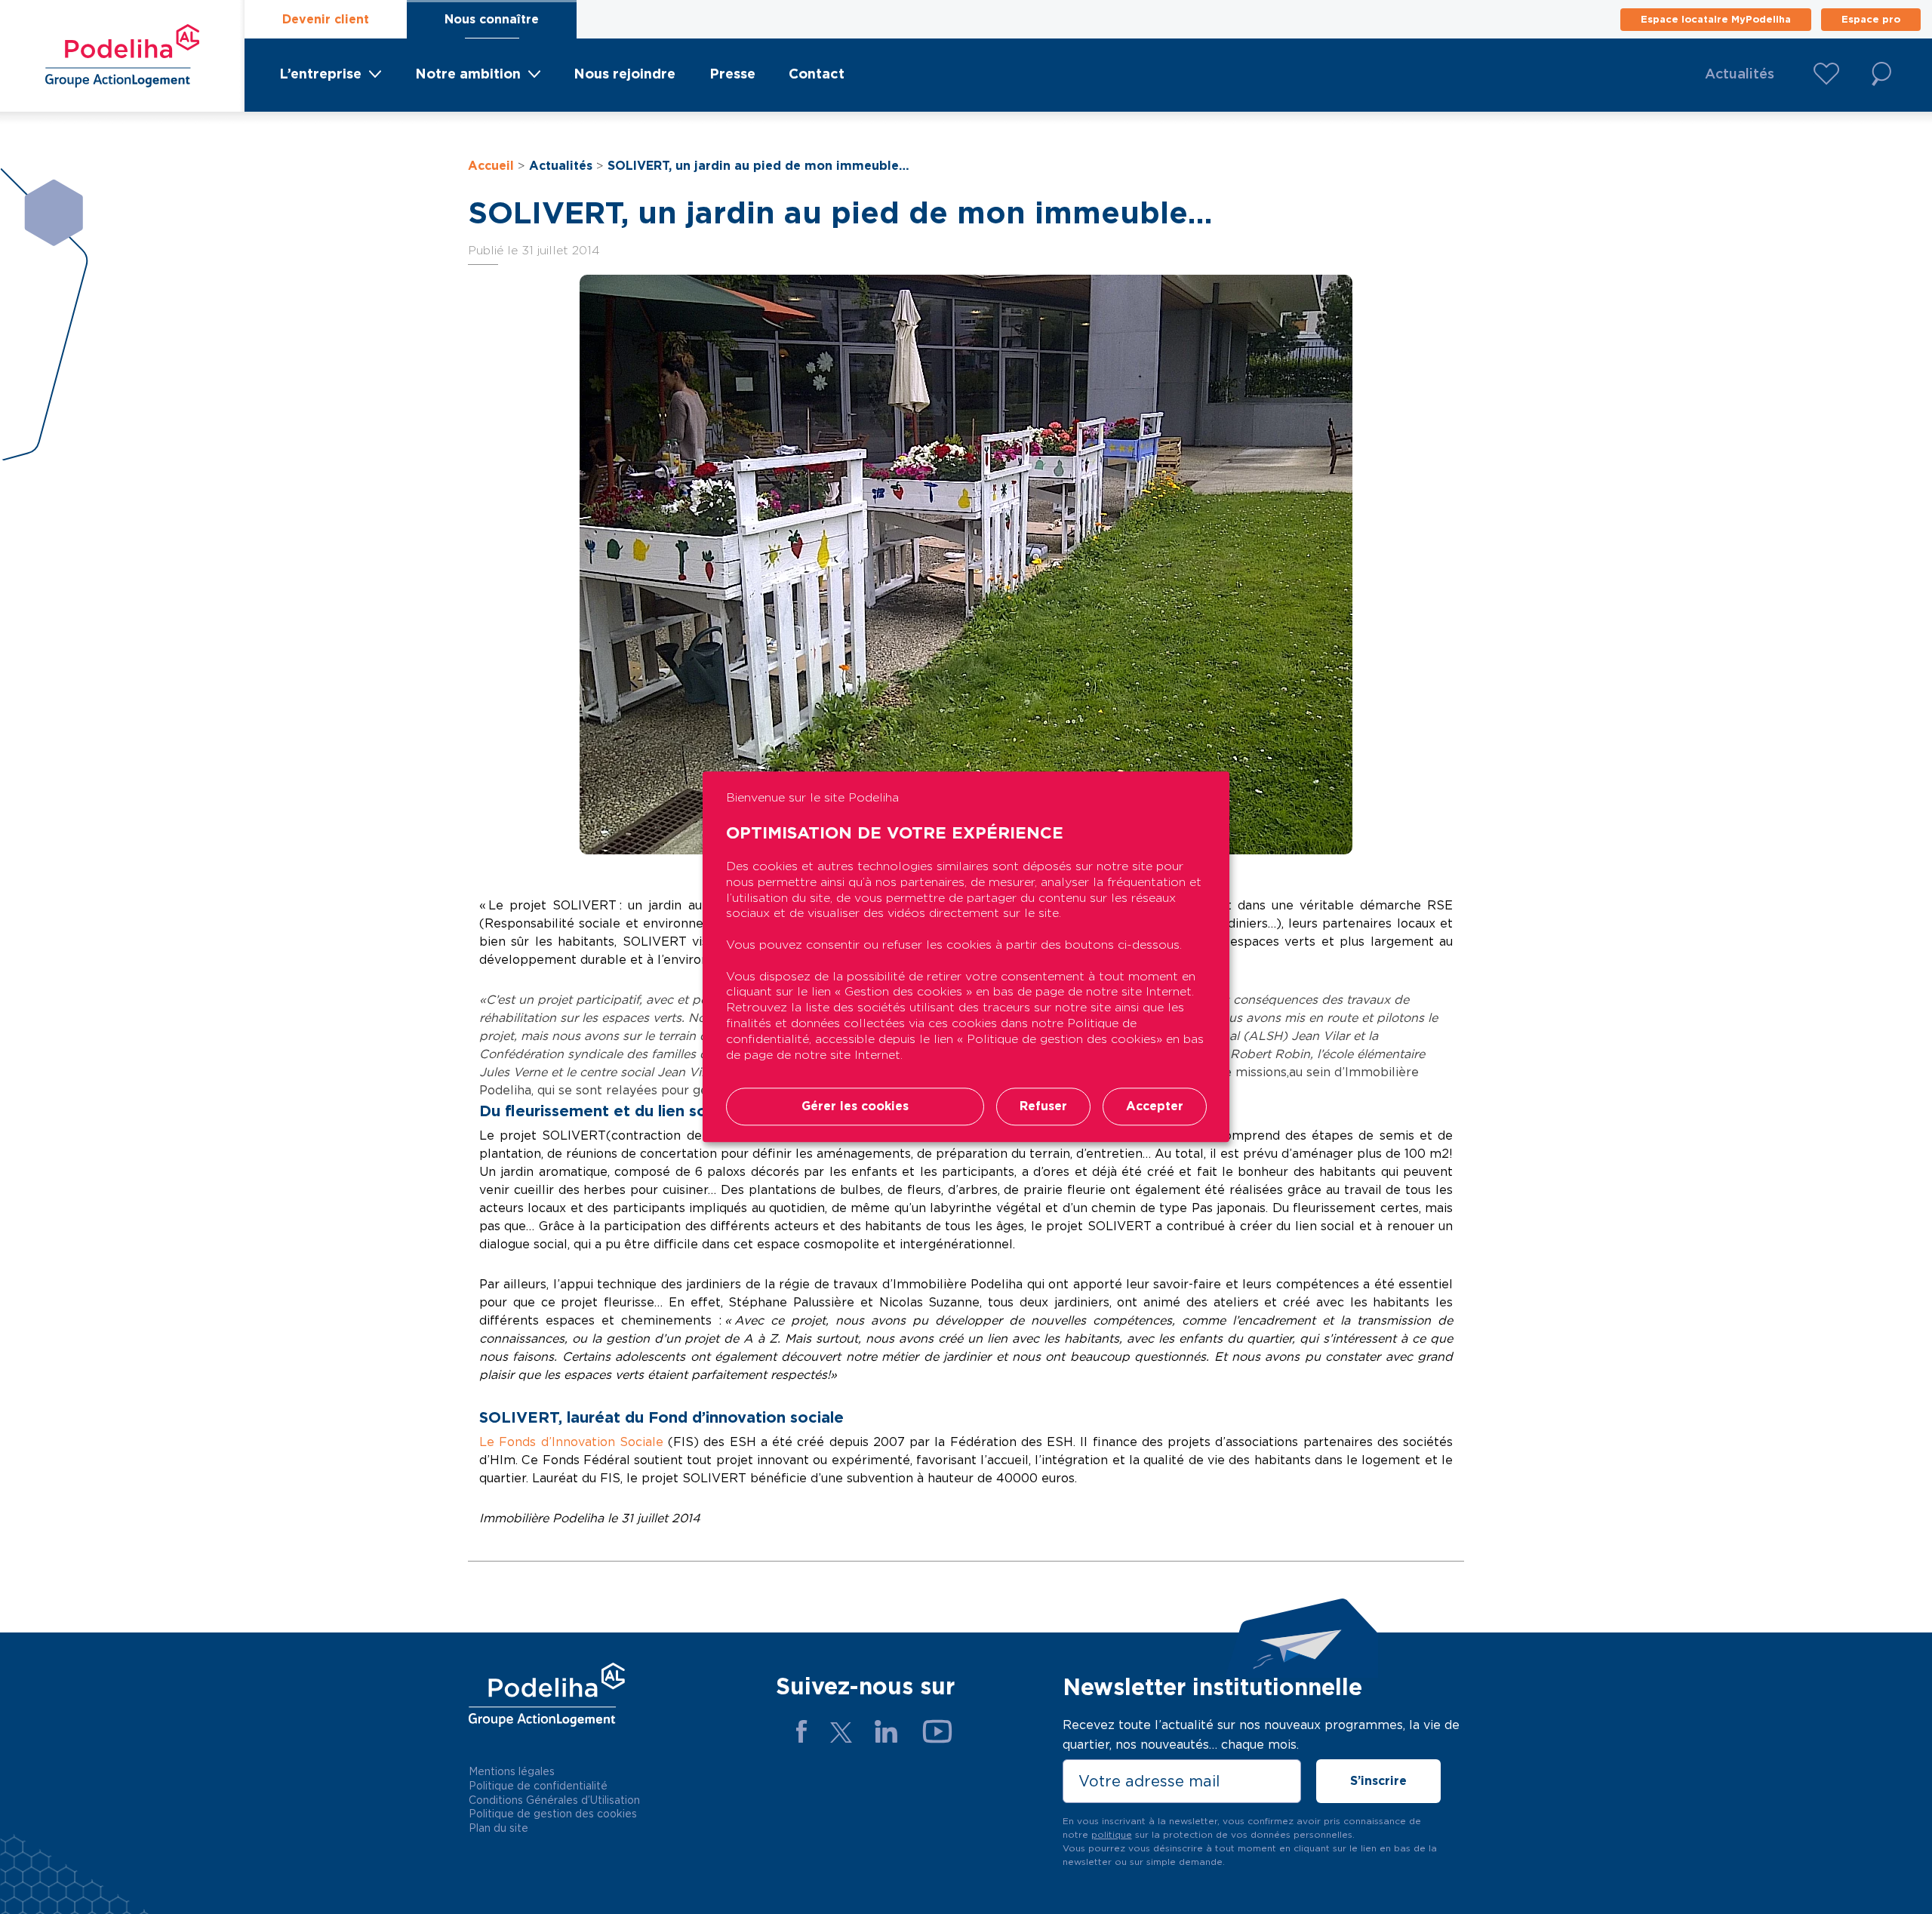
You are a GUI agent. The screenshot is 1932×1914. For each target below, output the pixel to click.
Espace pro (1871, 19)
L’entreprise (320, 74)
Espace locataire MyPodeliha (1716, 19)
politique (1112, 1834)
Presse (732, 74)
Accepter (1155, 1107)
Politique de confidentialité (538, 1786)
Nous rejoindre (625, 74)
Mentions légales (512, 1771)
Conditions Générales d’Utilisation (554, 1800)
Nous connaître (492, 19)
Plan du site (498, 1828)
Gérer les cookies (855, 1107)
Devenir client (326, 19)
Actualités (1740, 74)
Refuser (1043, 1107)
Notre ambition (468, 74)
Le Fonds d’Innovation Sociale (574, 1442)
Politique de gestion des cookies (553, 1814)
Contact (817, 74)
